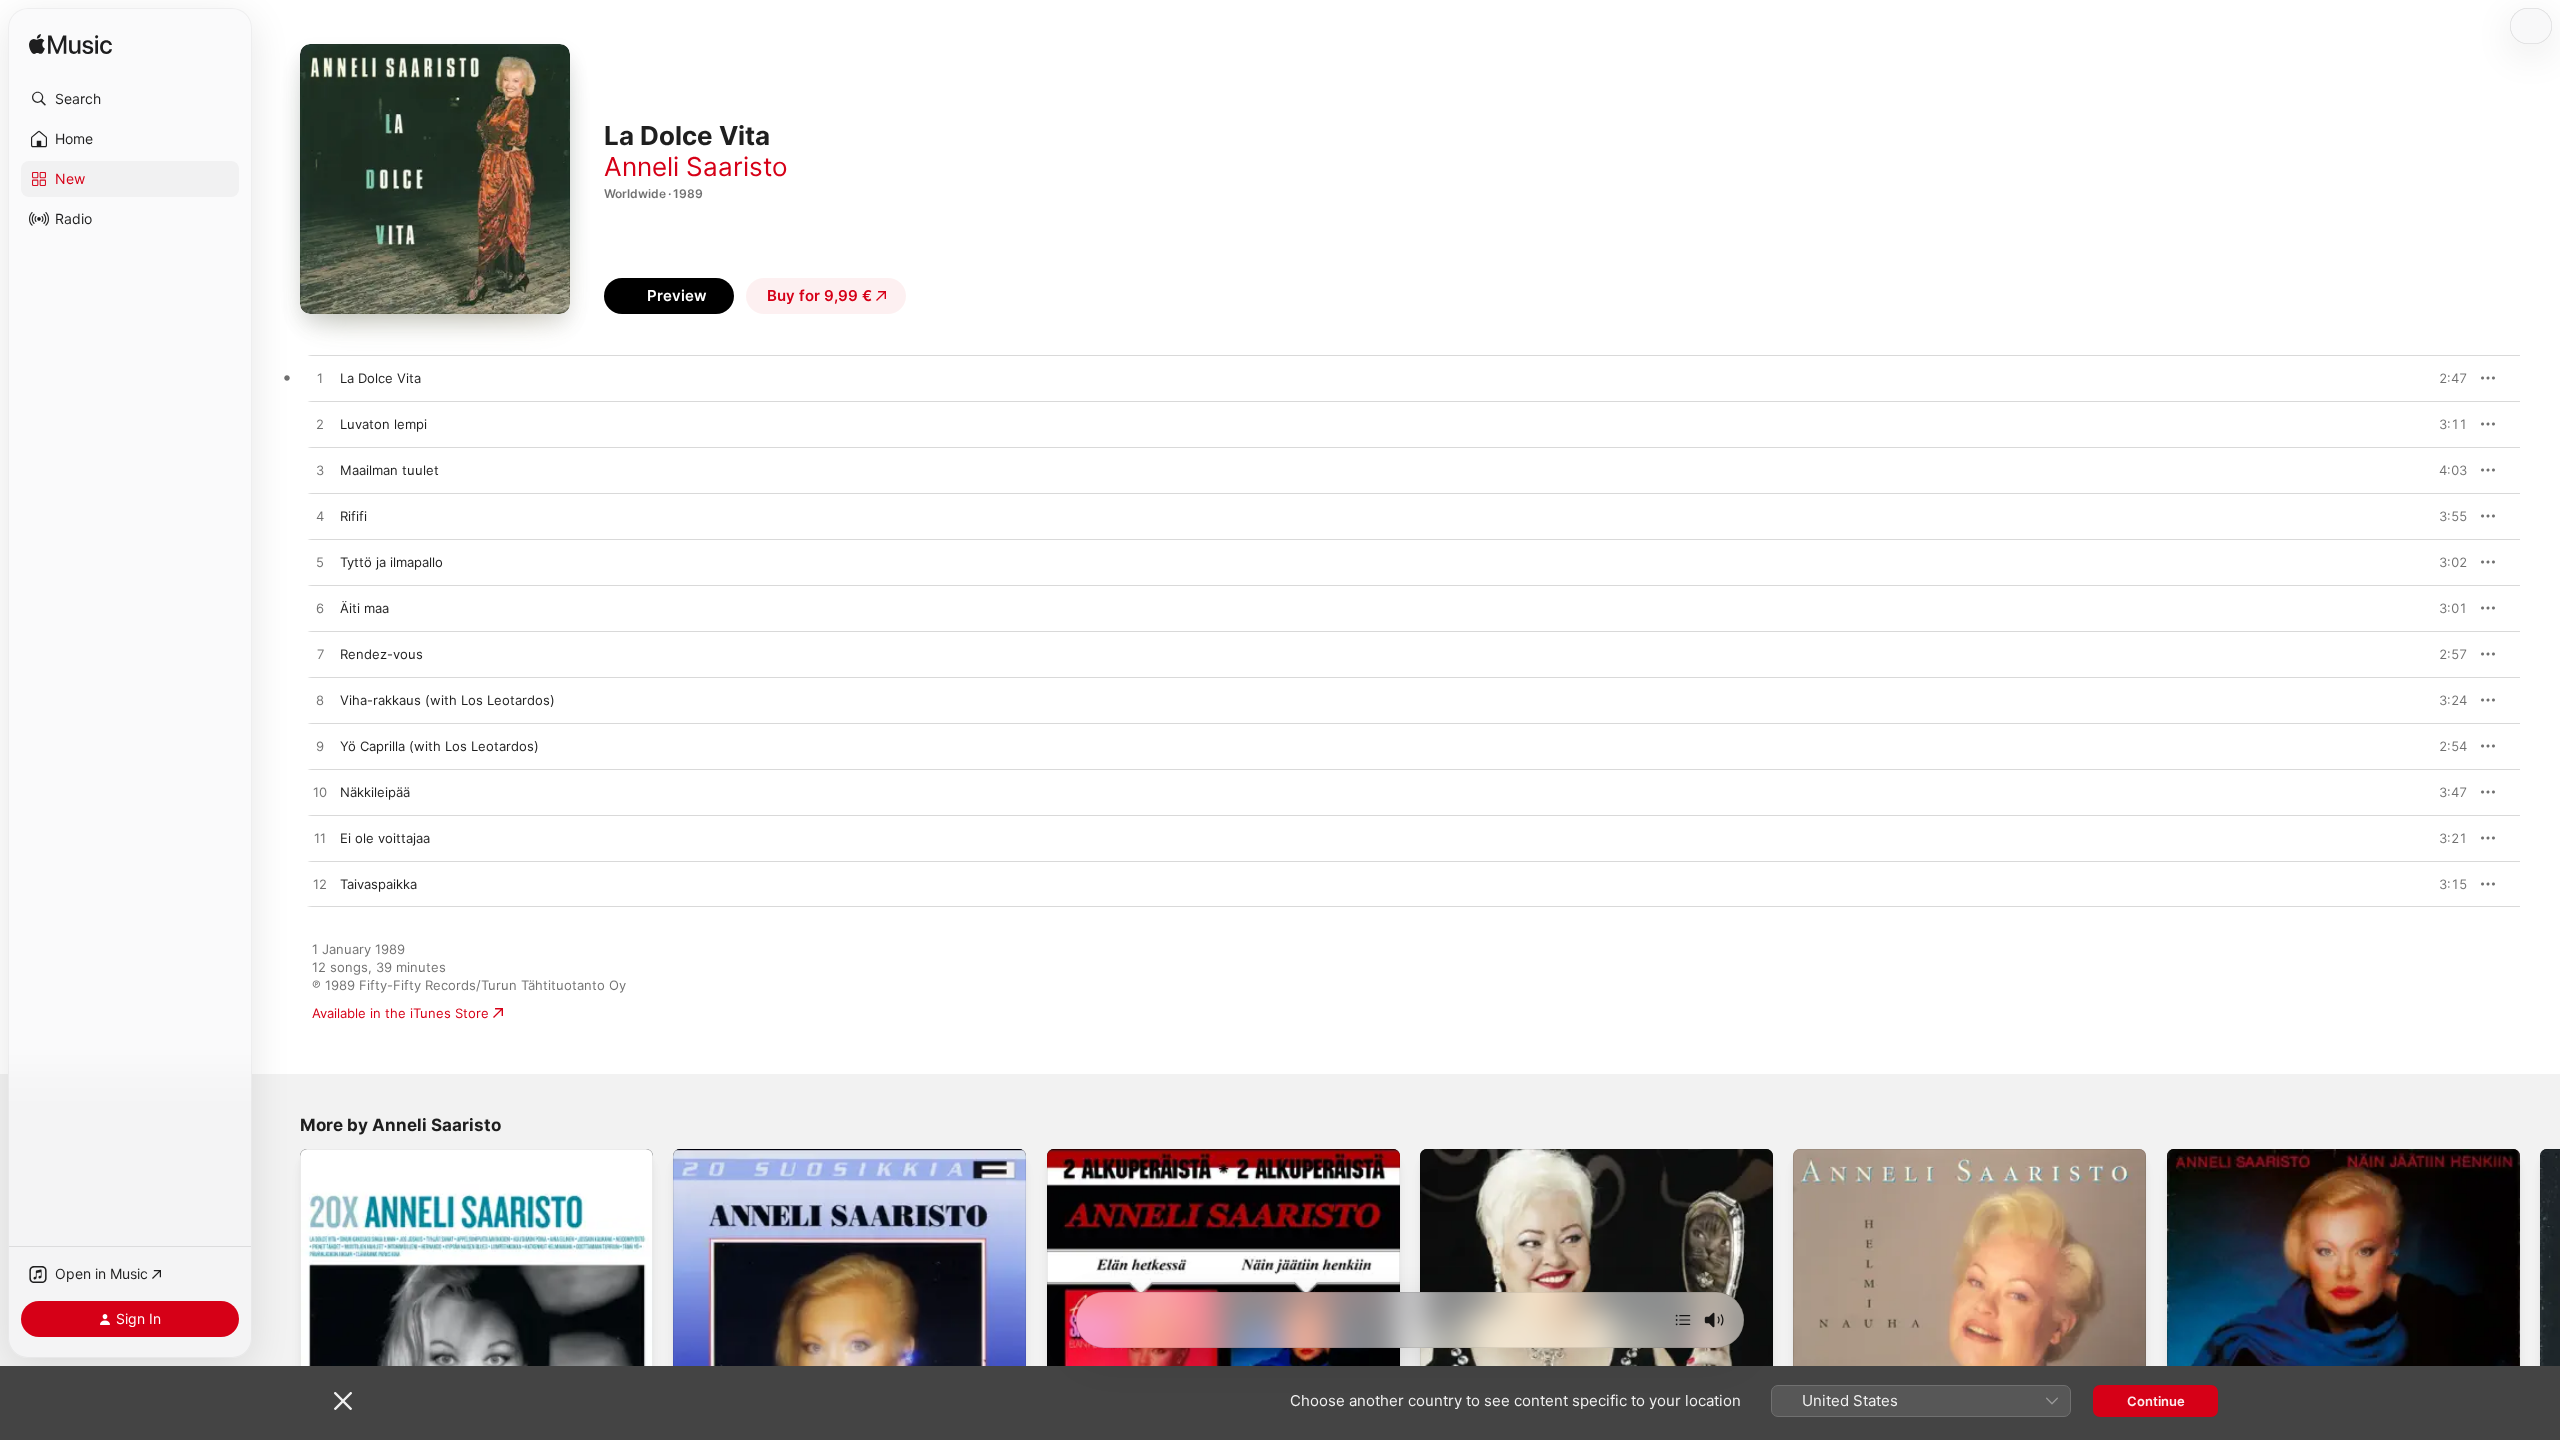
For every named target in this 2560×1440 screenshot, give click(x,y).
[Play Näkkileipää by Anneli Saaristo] (320, 793)
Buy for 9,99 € (819, 295)
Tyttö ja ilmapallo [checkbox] (391, 562)
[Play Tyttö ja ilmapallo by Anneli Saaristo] (320, 563)
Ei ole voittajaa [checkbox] (385, 838)
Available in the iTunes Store (400, 1013)
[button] (130, 99)
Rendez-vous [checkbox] (381, 654)
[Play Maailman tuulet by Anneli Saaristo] (320, 471)
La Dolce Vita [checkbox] (380, 378)
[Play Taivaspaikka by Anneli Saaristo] (320, 885)
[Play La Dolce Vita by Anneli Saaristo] (320, 379)
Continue (2156, 1401)
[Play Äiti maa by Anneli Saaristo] (320, 609)
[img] (70, 45)
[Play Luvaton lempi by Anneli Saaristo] (320, 425)
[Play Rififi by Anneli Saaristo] (320, 517)
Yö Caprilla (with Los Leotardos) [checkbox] (439, 746)
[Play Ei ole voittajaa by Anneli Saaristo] (320, 839)
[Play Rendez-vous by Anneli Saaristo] (320, 655)
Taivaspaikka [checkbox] (378, 884)
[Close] (343, 1401)
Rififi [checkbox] (353, 516)
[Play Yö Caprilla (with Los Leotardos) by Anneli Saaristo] (320, 747)
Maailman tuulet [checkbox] (389, 470)
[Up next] (1683, 1320)
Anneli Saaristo (696, 166)
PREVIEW (2445, 378)
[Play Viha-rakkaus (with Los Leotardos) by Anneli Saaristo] (320, 701)
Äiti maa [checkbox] (364, 608)
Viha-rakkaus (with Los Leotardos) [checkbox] (447, 700)
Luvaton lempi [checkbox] (383, 424)
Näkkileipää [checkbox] (375, 792)
